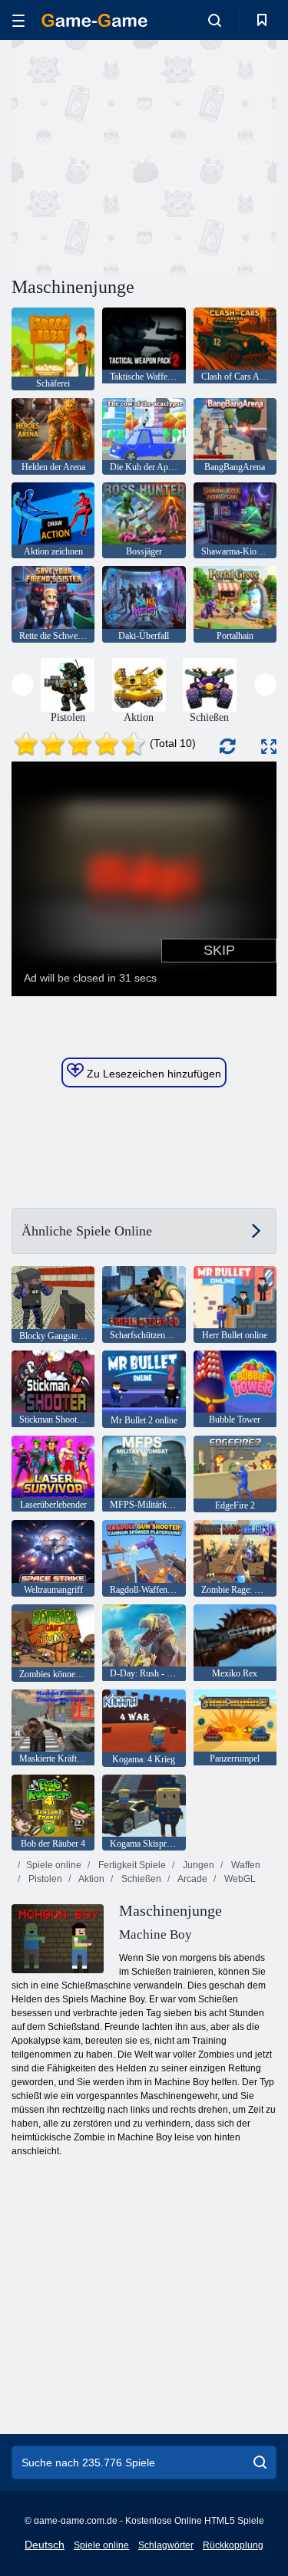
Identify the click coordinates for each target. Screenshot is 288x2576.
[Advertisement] (141, 156)
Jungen (197, 1865)
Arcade (192, 1879)
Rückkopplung (233, 2545)
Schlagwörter (166, 2545)
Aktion (91, 1879)
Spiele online (54, 1865)
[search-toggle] (215, 20)
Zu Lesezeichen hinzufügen (152, 1074)
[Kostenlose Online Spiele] (94, 20)
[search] (260, 2462)
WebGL (239, 1879)
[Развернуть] (269, 747)
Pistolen (44, 1879)
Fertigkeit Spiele (131, 1865)
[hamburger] (18, 20)
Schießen (140, 1879)
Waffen (245, 1865)
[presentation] (23, 684)
